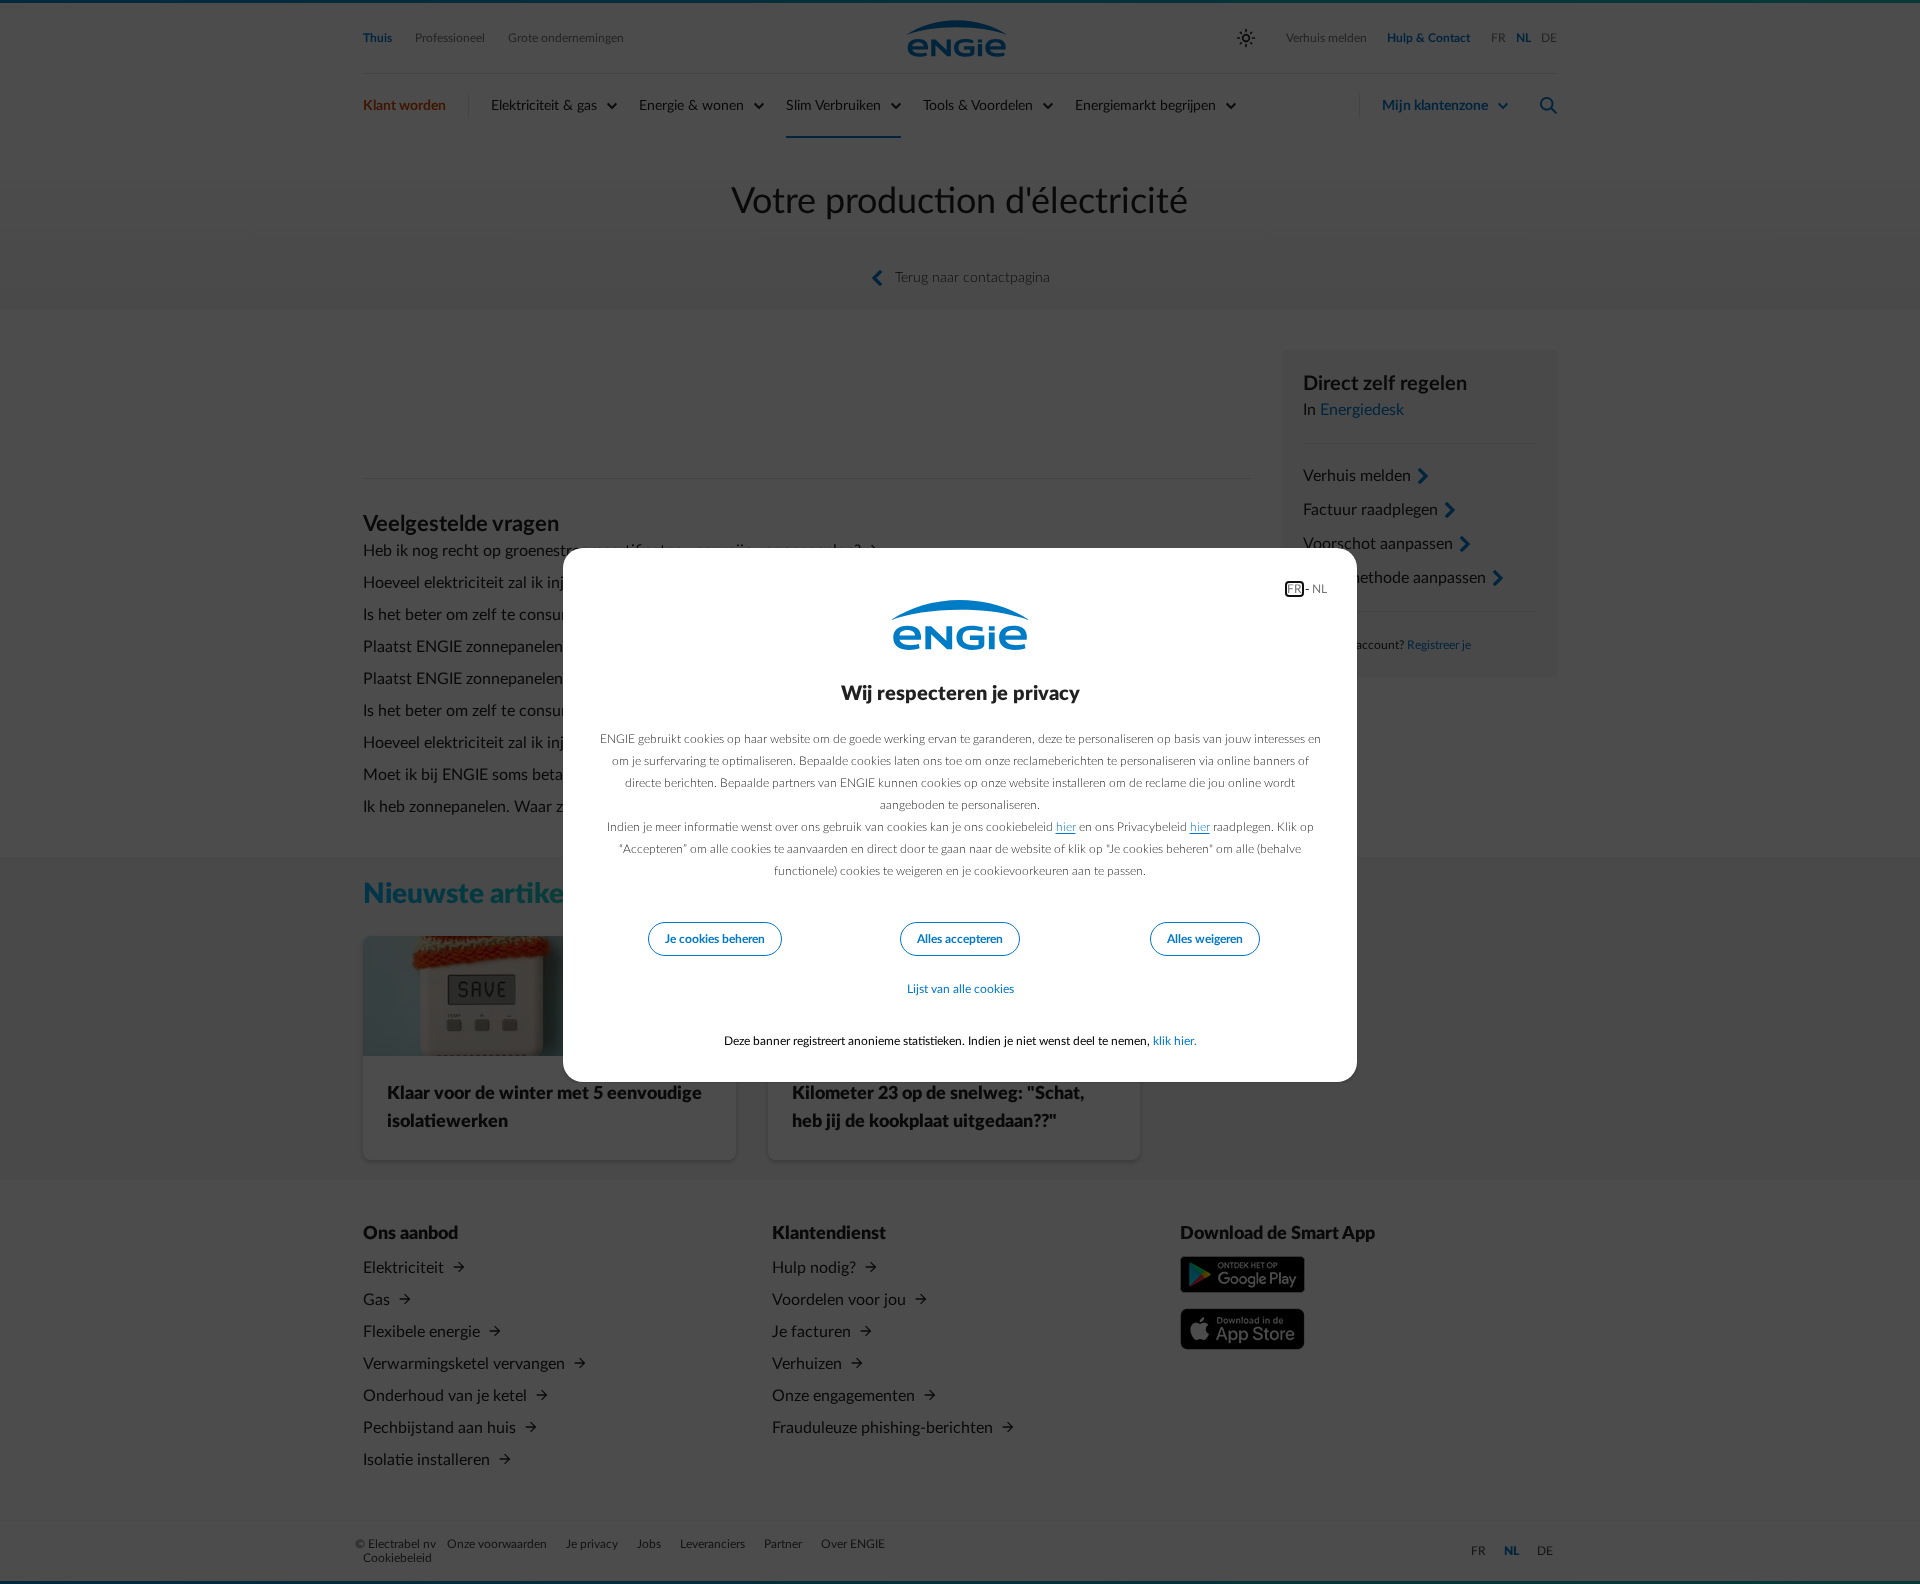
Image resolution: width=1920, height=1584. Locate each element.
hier (1066, 827)
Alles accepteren (960, 939)
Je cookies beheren (715, 939)
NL (1319, 589)
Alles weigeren (1205, 939)
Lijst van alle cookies (960, 989)
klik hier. (1175, 1041)
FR (1294, 589)
